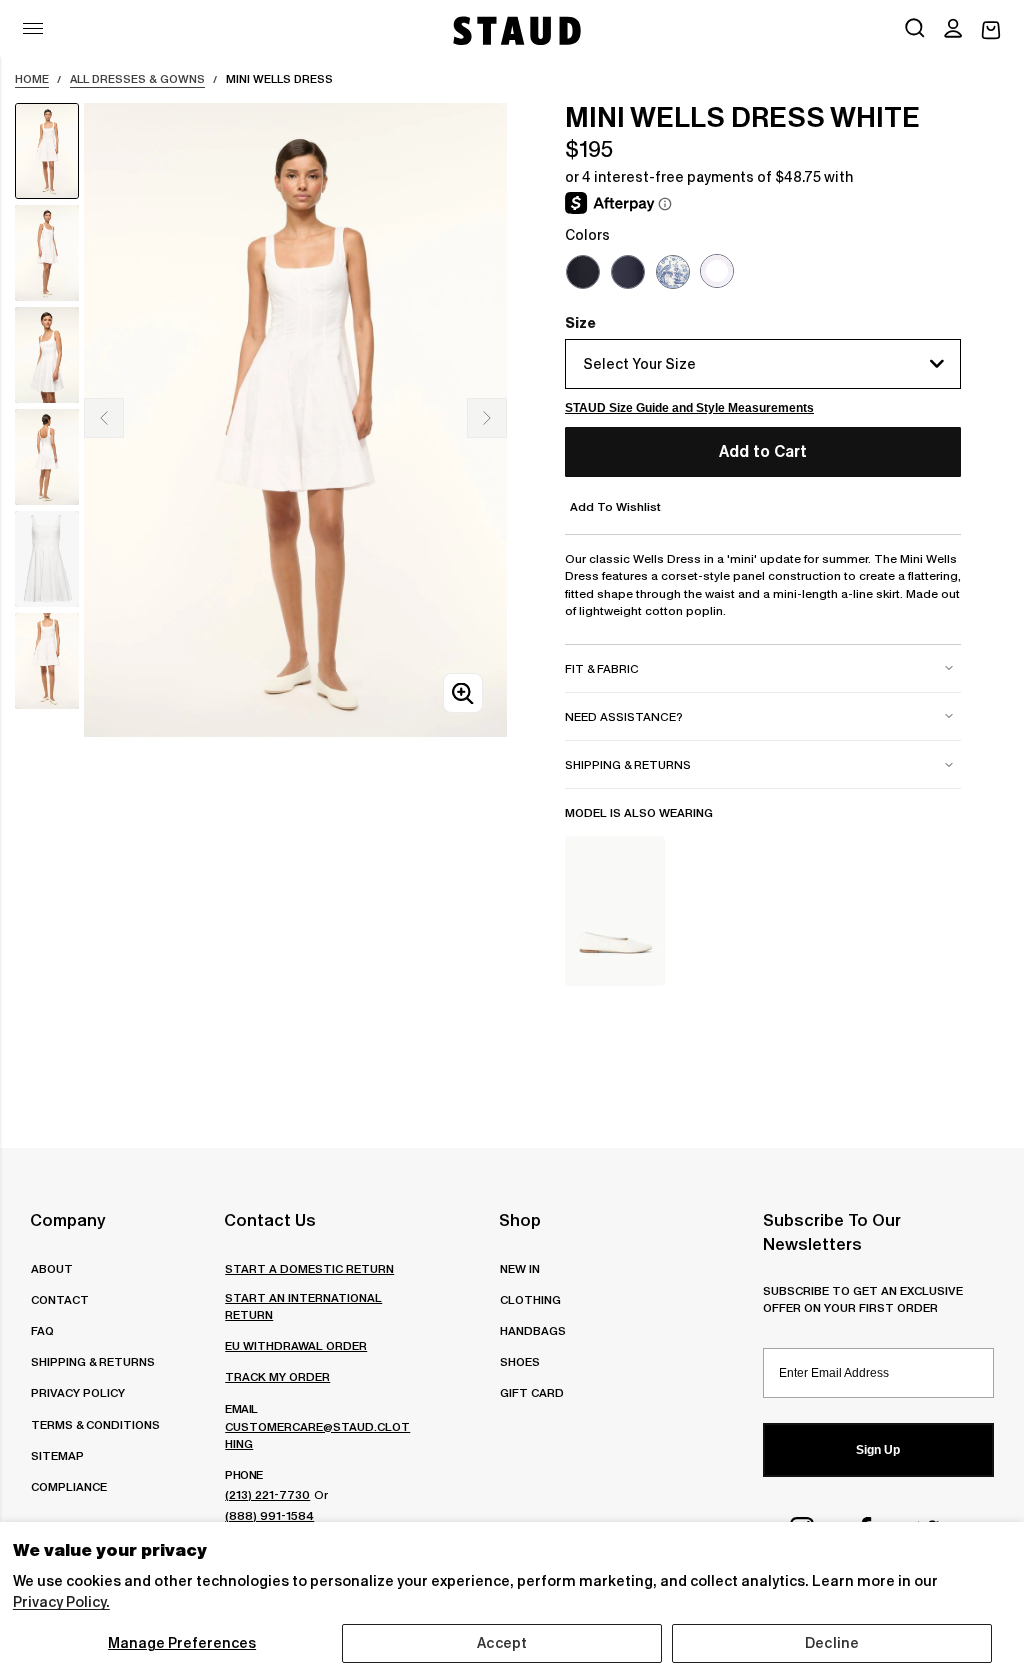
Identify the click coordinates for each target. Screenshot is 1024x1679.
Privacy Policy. (61, 1602)
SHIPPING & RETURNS (93, 1361)
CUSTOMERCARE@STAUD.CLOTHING (317, 1435)
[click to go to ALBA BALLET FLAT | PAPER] (615, 911)
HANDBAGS (533, 1330)
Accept (502, 1643)
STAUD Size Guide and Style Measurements (689, 408)
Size (580, 323)
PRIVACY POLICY (78, 1392)
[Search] (915, 30)
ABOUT (52, 1268)
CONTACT (60, 1299)
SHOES (520, 1361)
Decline (832, 1643)
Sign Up (878, 1450)
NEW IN (520, 1268)
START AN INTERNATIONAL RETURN (303, 1306)
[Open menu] (33, 28)
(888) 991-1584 (269, 1515)
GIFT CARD (532, 1392)
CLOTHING (530, 1299)
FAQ (42, 1330)
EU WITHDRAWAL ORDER (296, 1345)
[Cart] (991, 30)
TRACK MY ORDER (277, 1376)
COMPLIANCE (69, 1486)
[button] (953, 30)
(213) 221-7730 (267, 1494)
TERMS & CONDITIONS (95, 1424)
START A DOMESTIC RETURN (309, 1268)
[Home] (515, 30)
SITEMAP (57, 1455)
